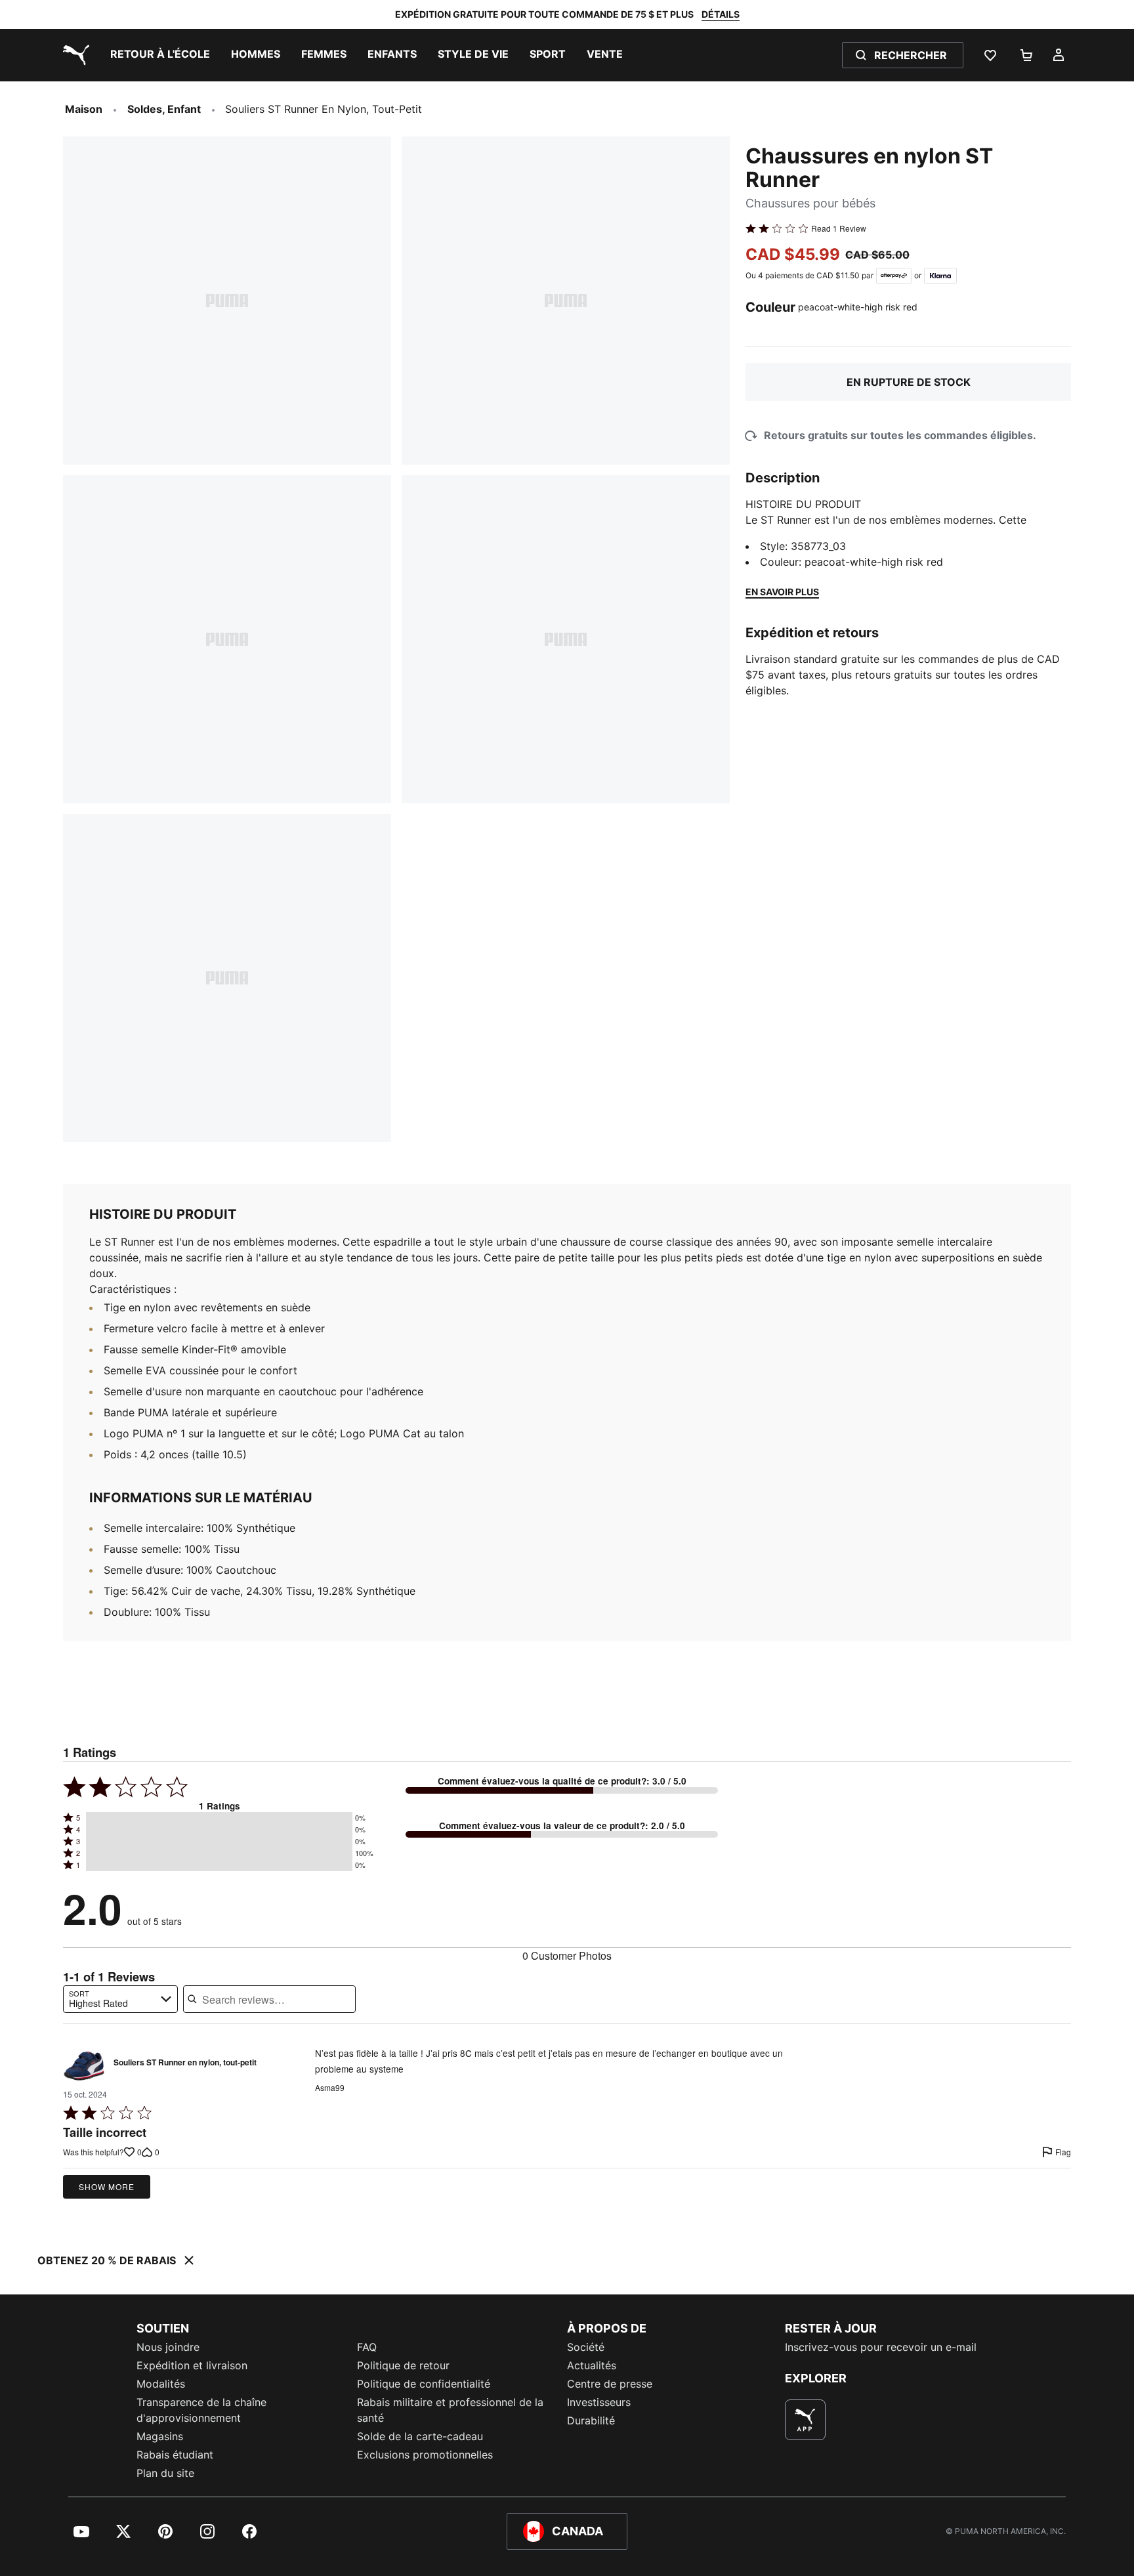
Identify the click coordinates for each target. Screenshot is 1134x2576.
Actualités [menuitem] (592, 2365)
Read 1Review (839, 228)
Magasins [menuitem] (160, 2436)
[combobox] (120, 1999)
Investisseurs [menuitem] (599, 2402)
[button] (219, 1818)
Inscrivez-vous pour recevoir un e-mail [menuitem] (881, 2347)
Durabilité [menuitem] (591, 2420)
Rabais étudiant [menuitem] (175, 2455)
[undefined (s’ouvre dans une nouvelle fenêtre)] (805, 2420)
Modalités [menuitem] (161, 2384)
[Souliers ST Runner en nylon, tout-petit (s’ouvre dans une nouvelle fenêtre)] (84, 2066)
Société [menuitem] (586, 2347)
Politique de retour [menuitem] (403, 2365)
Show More (107, 2186)
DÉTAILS (721, 14)
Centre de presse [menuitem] (610, 2384)
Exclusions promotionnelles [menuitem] (425, 2455)
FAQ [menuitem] (367, 2347)
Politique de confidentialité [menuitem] (424, 2384)
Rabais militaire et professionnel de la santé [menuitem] (450, 2410)
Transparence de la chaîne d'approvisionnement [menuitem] (201, 2410)
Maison (84, 109)
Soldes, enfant (164, 109)
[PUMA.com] (73, 55)
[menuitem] (160, 55)
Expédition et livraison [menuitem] (192, 2365)
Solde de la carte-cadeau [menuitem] (420, 2436)
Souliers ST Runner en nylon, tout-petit (185, 2063)
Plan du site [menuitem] (165, 2473)
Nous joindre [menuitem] (168, 2347)
